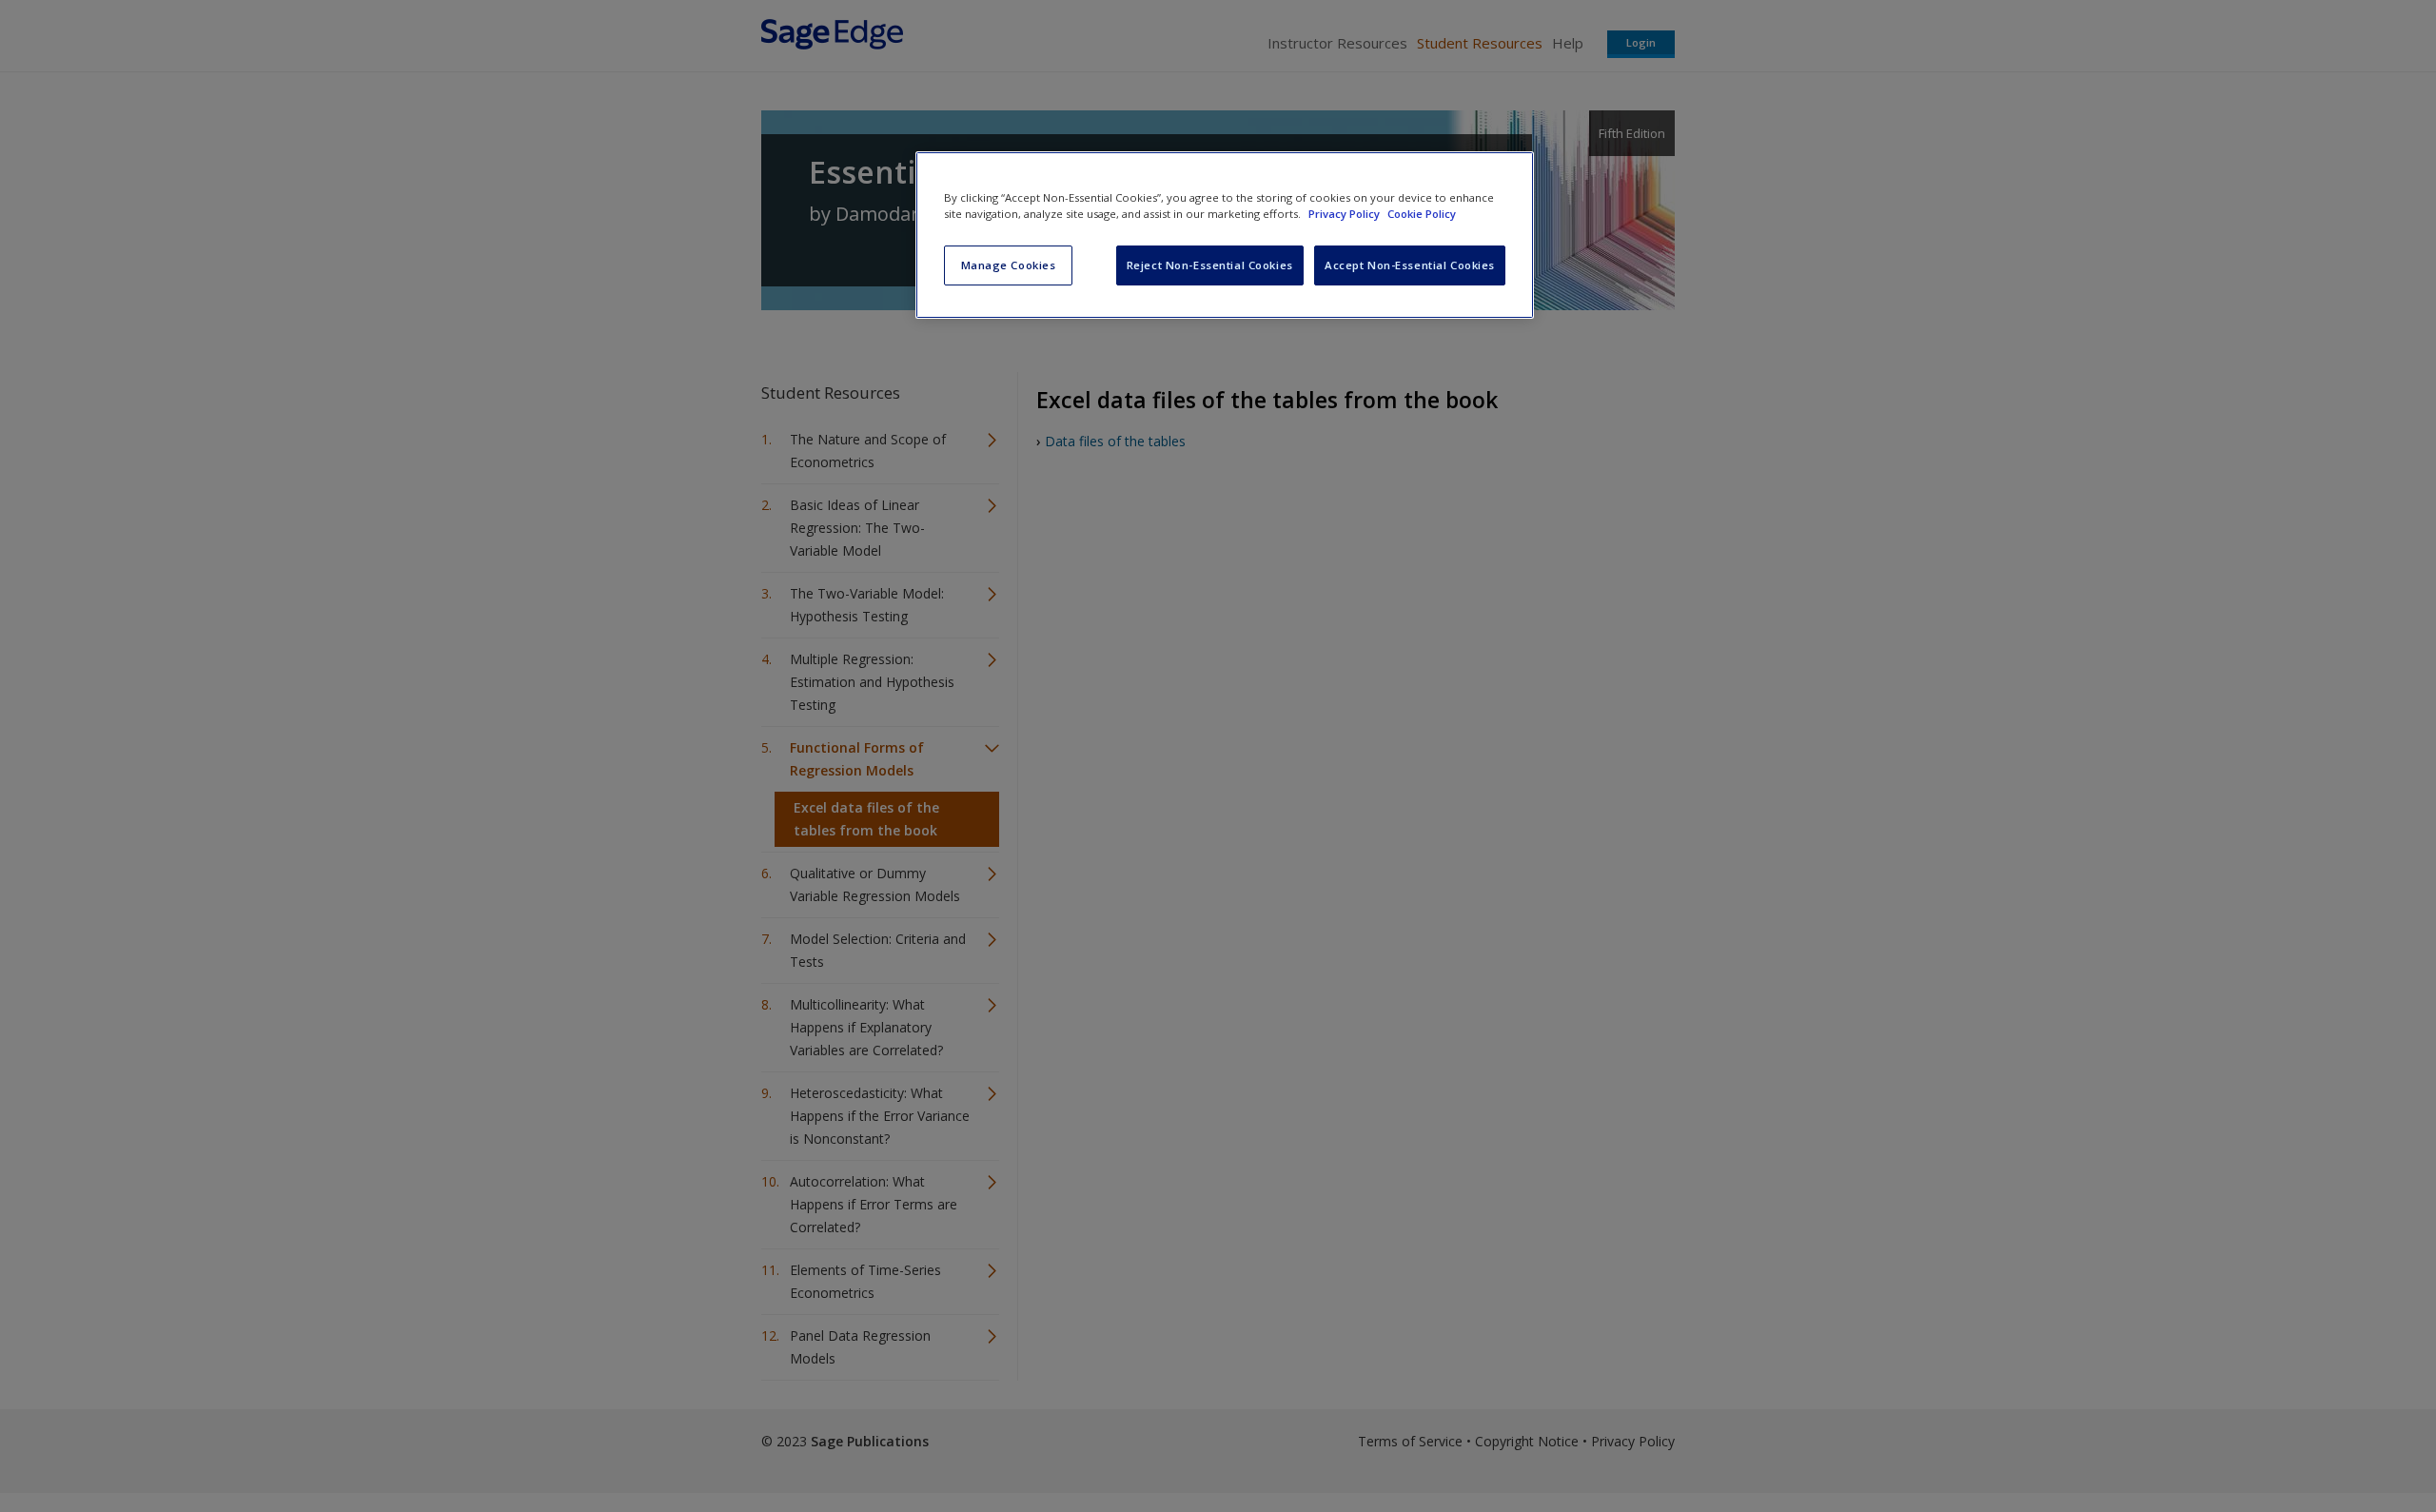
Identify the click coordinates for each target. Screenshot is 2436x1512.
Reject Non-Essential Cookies (1210, 265)
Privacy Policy (1346, 214)
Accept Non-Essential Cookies (1410, 265)
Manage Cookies (1009, 265)
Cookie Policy (1422, 214)
